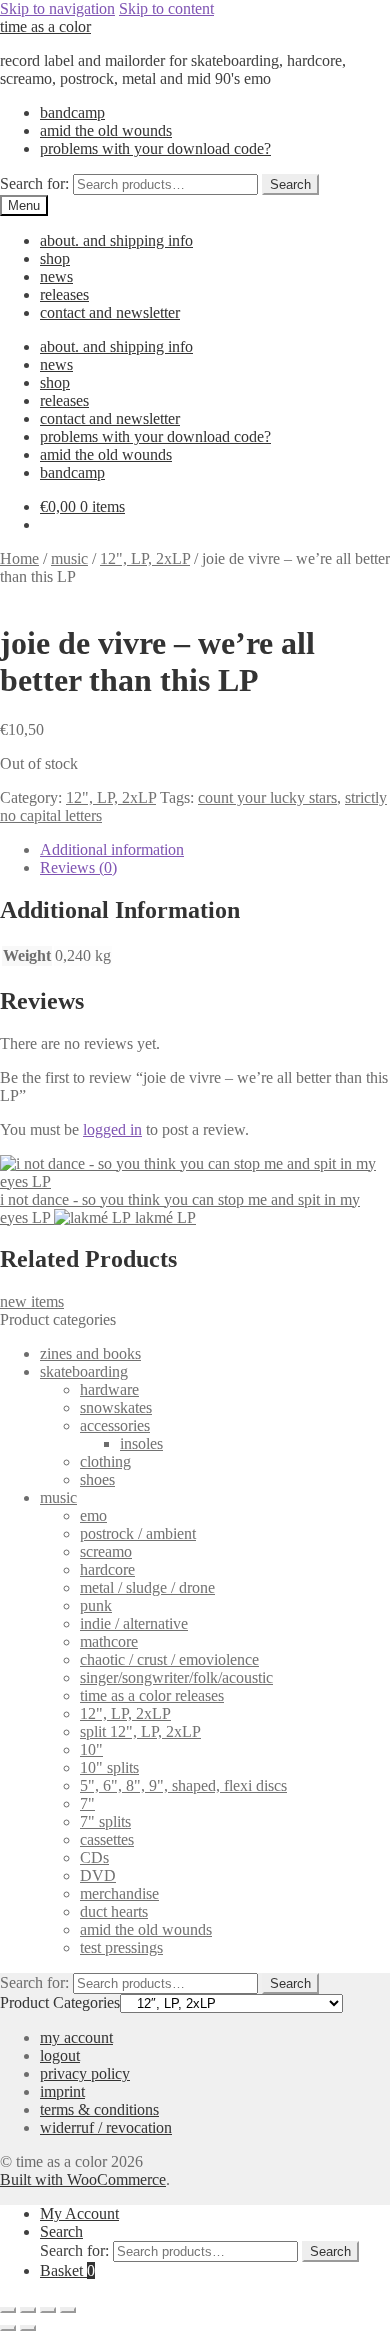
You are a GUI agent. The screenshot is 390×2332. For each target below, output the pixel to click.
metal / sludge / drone (147, 1587)
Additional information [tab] (112, 849)
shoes (97, 1479)
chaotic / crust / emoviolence (169, 1659)
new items (32, 1301)
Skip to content (166, 8)
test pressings (121, 1947)
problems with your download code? (155, 148)
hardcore (107, 1569)
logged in (112, 1129)
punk (96, 1605)
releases (64, 294)
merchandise (119, 1893)
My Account (79, 2213)
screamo (106, 1551)
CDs (94, 1857)
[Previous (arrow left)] (8, 2328)
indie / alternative (134, 1623)
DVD (98, 1875)
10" (91, 1749)
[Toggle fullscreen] (28, 2310)
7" (87, 1803)
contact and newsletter (110, 312)
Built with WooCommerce (83, 2179)
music (69, 558)
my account (76, 2037)
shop (55, 258)
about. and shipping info (116, 240)
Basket (67, 2270)
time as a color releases (152, 1695)
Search (290, 184)
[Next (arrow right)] (28, 2328)
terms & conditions (99, 2109)
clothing (105, 1461)
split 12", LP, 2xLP (140, 1731)
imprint (62, 2091)
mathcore (109, 1641)
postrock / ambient (138, 1533)
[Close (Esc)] (68, 2310)
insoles (141, 1443)
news (56, 276)
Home (19, 558)
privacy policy (85, 2073)
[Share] (48, 2310)
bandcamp (72, 112)
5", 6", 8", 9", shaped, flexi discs (183, 1785)
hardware (109, 1389)
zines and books (90, 1353)
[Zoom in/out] (8, 2310)
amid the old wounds (106, 130)
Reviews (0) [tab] (78, 867)
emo (93, 1515)
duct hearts (114, 1911)
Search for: (34, 183)
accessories (115, 1425)
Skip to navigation (57, 8)
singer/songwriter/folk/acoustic (176, 1677)
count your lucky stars (267, 797)
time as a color (45, 26)
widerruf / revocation (106, 2127)
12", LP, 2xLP (145, 558)
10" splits (109, 1767)
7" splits (105, 1821)
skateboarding (84, 1371)
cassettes (107, 1839)
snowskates (116, 1407)
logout (60, 2055)
